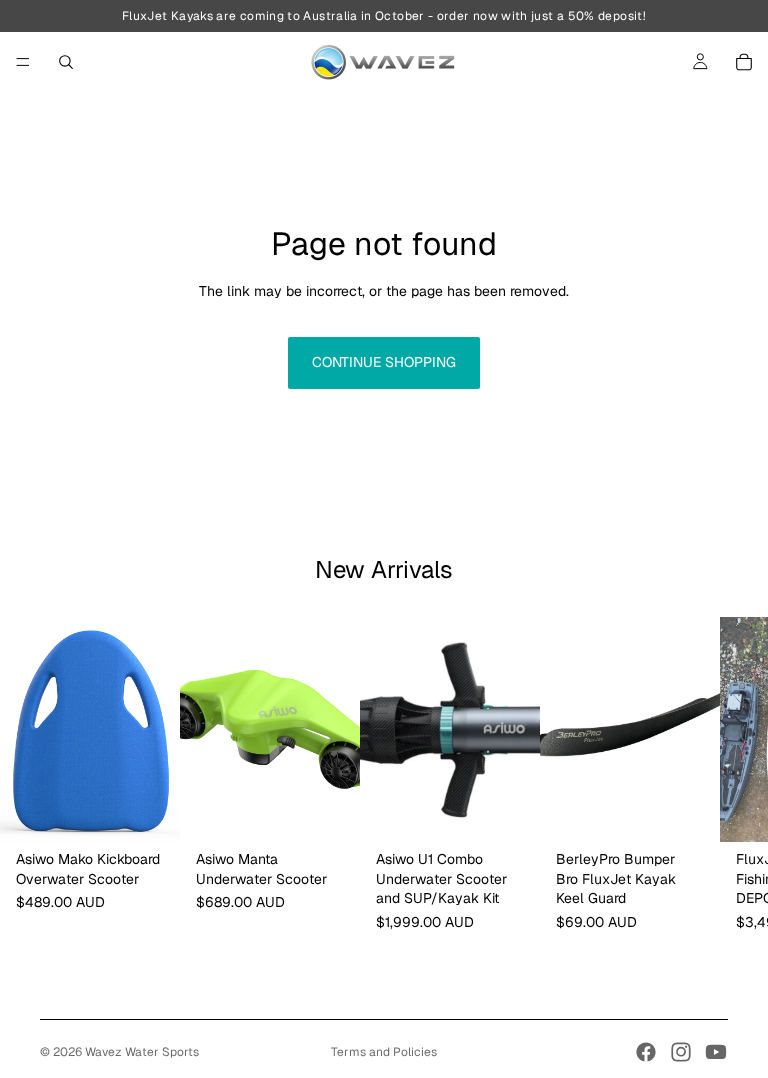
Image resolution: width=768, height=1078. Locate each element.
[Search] (66, 62)
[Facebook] (646, 1052)
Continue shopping (384, 362)
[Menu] (23, 62)
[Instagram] (681, 1052)
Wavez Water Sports (142, 1052)
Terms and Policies (384, 1052)
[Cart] (744, 62)
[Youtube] (716, 1052)
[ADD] (149, 811)
